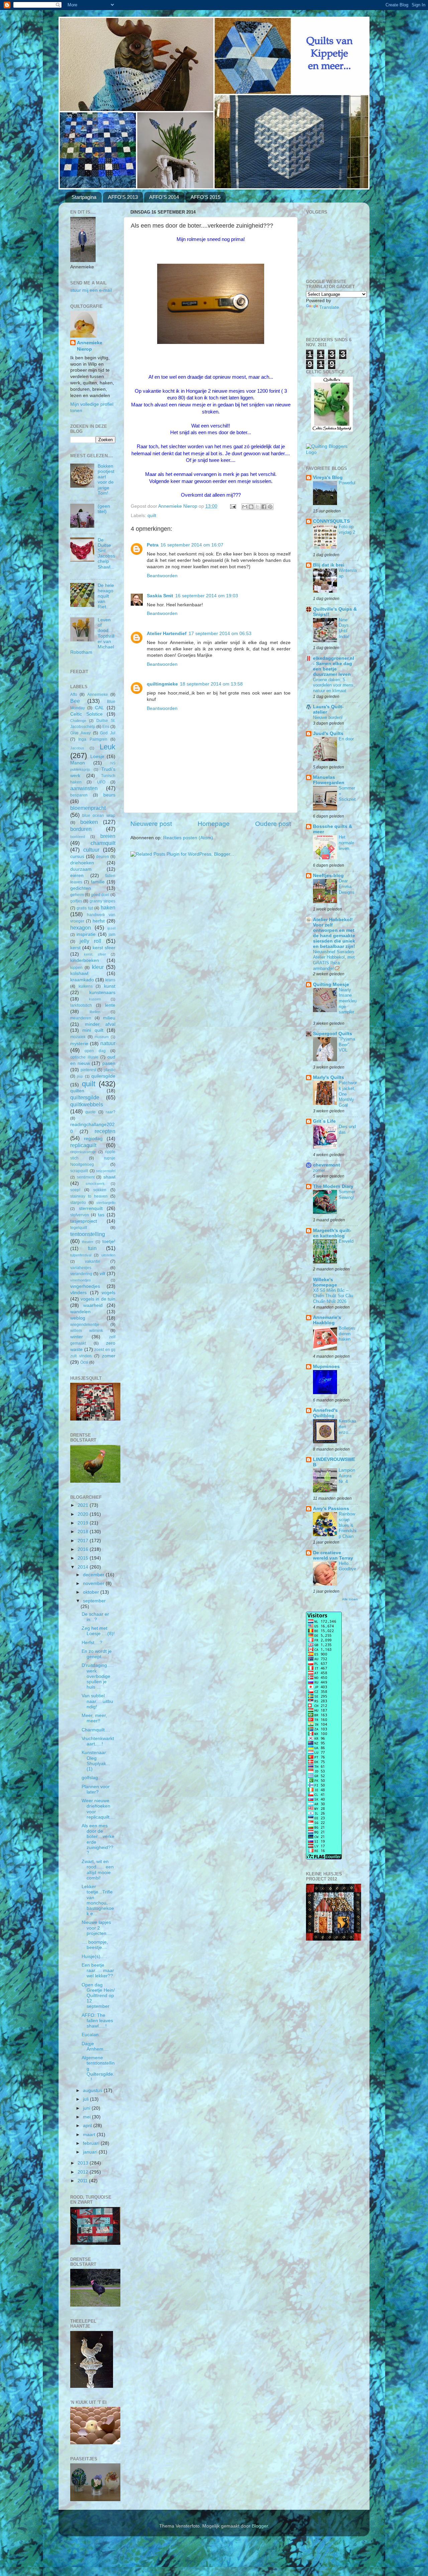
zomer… (321, 1170)
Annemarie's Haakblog (327, 1320)
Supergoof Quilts (333, 1034)
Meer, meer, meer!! (94, 1718)
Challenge (78, 721)
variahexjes (81, 1268)
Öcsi (84, 1362)
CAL (99, 708)
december (94, 1575)
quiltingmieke (162, 684)
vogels (109, 1293)
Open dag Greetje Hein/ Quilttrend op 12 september (98, 1996)
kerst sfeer (104, 948)
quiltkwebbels (87, 1104)
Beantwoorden (162, 576)
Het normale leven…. (347, 843)
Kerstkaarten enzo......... (347, 1429)
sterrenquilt (91, 1208)
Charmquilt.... (96, 1730)
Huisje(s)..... (94, 1956)
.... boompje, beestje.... (95, 1945)
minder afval (100, 1024)
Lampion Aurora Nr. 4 (347, 1476)
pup (80, 1076)
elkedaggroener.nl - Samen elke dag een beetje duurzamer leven (334, 666)
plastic (110, 1070)
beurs (109, 795)
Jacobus (77, 748)
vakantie (93, 1261)
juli (86, 2099)
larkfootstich (81, 1005)
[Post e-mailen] (233, 506)
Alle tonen (350, 1599)
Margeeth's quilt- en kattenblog (332, 1233)
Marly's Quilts (329, 1077)
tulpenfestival (81, 1255)
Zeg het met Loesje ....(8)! (98, 1631)
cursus (77, 856)
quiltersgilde (85, 1097)
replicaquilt (83, 1145)
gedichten (81, 888)
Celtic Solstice (86, 714)
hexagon (81, 928)
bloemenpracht (88, 808)
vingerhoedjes (85, 1286)
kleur (98, 967)
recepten (105, 1131)
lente (110, 1005)
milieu (109, 1018)
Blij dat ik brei (329, 565)
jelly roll (90, 941)
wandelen (80, 1312)
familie (98, 882)
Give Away (80, 733)
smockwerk (95, 1184)
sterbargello (106, 1203)
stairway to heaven (89, 1196)
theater (88, 1242)
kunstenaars (102, 993)
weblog (78, 1318)
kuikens (86, 986)
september (94, 1601)
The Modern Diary (333, 1186)
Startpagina (84, 197)
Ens (106, 727)
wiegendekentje (85, 1325)
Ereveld (346, 1241)
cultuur (91, 850)
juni (87, 2108)
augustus (93, 2091)
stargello (78, 1203)
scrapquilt (79, 1171)
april (88, 2126)
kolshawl (79, 973)
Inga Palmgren (93, 739)
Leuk (108, 747)
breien (108, 836)
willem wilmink (87, 1331)
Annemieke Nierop (90, 346)
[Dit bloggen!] (251, 507)
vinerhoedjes (81, 1280)
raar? (111, 1112)
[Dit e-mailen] (245, 507)
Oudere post (273, 824)
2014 (84, 1567)
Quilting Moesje (331, 985)
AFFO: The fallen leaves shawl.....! (97, 2021)
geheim (77, 895)
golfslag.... (92, 1778)
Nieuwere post (151, 824)
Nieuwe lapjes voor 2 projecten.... (97, 1928)
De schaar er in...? (95, 1617)
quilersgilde (103, 1076)
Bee (75, 701)
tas (101, 1215)
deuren (102, 857)
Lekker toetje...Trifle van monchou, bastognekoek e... (98, 1900)
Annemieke (98, 695)
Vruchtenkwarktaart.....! (98, 1741)
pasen (109, 1063)
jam (112, 935)
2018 (84, 1532)
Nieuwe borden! (328, 717)
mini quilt (93, 1030)
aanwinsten (84, 788)
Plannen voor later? (96, 1789)
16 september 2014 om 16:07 (192, 545)
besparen (79, 795)
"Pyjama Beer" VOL (347, 1045)
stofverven (80, 1215)
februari (92, 2143)
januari (91, 2152)
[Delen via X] (257, 507)
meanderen (81, 1018)
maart (90, 2135)
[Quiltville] (332, 430)
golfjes (76, 901)
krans (110, 980)
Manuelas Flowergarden (329, 780)
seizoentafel (106, 1171)
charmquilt (103, 843)
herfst (99, 921)
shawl (109, 1177)
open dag (95, 1051)
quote (90, 1112)
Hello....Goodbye (347, 1566)
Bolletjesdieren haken (347, 1334)
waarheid (93, 1305)
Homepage (214, 824)
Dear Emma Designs (347, 886)
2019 (84, 1523)
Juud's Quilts (328, 733)
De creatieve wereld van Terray (333, 1555)
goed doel (100, 895)
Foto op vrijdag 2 (347, 529)
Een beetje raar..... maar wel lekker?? (98, 1971)
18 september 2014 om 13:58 (211, 684)
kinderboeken (85, 960)
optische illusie (84, 1057)
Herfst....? (92, 1643)
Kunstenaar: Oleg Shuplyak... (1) (96, 1761)
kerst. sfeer (95, 954)
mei (87, 2117)
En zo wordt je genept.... (97, 1654)
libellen (95, 1012)
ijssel (111, 928)
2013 (84, 2163)
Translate (329, 307)
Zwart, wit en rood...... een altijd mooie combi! (98, 1870)
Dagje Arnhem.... (95, 2046)
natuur (108, 1043)
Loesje (97, 757)
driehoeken (82, 863)
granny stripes (102, 901)
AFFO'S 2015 (205, 197)
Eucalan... (92, 2035)
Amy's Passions (331, 1509)
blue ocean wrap (99, 816)
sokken (100, 1190)
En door (346, 739)
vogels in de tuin (98, 1299)
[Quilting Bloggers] (332, 452)
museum (102, 1037)
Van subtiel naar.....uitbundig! (97, 1701)
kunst (110, 986)
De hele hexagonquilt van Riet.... (106, 596)
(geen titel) (104, 509)
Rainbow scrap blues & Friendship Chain (348, 1525)
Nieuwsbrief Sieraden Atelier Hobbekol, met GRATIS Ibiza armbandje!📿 (334, 960)
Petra (153, 545)
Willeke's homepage (325, 1282)
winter (77, 1337)
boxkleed (78, 837)
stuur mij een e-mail (91, 290)
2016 (84, 1549)
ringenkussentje (83, 1152)
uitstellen (108, 1255)
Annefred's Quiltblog (325, 1413)
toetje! (109, 1242)
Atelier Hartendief (167, 634)
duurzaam (81, 869)
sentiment (86, 1177)
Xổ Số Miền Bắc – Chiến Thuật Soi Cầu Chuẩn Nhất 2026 (333, 1296)
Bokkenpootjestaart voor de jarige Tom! (106, 480)
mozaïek (78, 1037)
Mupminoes (326, 1367)
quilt (152, 516)
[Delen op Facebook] (264, 507)
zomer (109, 1356)
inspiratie (86, 934)
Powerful (347, 483)
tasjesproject (84, 1221)
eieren (77, 876)
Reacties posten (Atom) (188, 838)
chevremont (327, 1165)
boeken (89, 822)
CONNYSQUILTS (331, 521)
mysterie (79, 1044)
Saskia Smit (160, 596)
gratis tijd (85, 908)
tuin (92, 1248)
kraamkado (82, 980)
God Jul (108, 733)
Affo (74, 695)
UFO (101, 782)
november (94, 1583)
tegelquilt (79, 1228)
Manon (78, 763)
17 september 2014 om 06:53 (220, 634)
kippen (76, 968)
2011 (83, 2181)
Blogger (260, 2526)
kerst (75, 948)
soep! (75, 1190)
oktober (92, 1592)
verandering (81, 1274)
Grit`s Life (324, 1121)
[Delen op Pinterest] (270, 507)
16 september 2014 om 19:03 (207, 596)
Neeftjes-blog (328, 876)
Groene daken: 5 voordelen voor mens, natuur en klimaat (334, 685)
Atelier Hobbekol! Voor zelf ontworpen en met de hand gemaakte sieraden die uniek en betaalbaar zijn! (334, 933)
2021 (84, 1505)
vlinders (78, 1293)
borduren (81, 829)
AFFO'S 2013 (123, 197)
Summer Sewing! (347, 1195)
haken (108, 907)
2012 (84, 2172)
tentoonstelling (88, 1234)
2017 (84, 1541)
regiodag (93, 1139)
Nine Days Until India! (344, 628)
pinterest (88, 1070)
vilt (102, 1274)
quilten (77, 1091)
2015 (84, 1558)
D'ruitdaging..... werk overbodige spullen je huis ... (98, 1676)
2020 (84, 1514)
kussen (95, 999)
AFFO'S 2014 (164, 197)
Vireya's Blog (328, 477)
